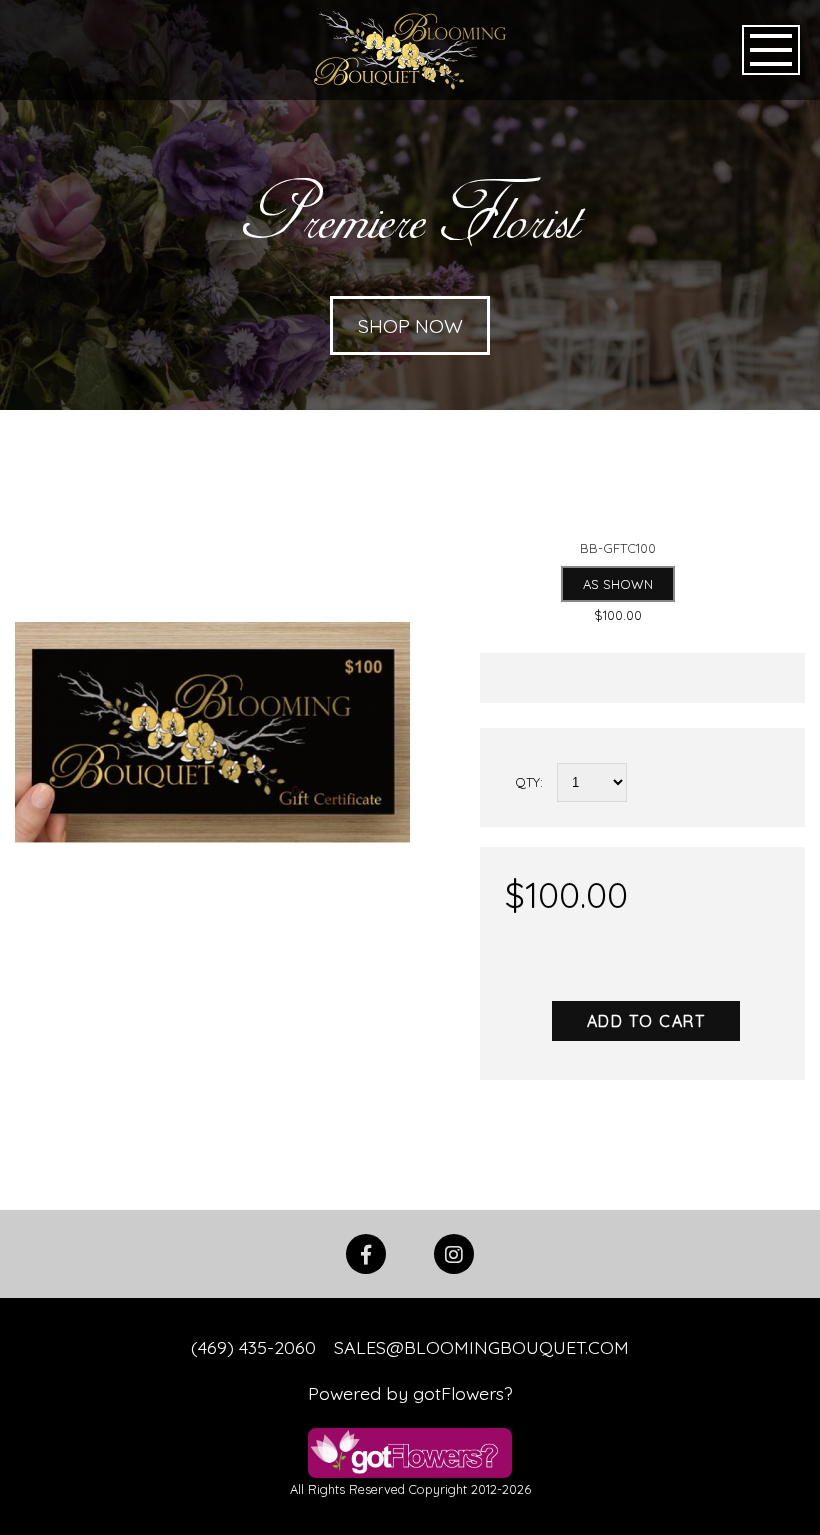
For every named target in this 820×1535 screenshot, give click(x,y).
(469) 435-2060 (253, 1347)
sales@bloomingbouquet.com (481, 1347)
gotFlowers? (463, 1393)
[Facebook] (366, 1252)
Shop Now (410, 325)
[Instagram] (454, 1252)
